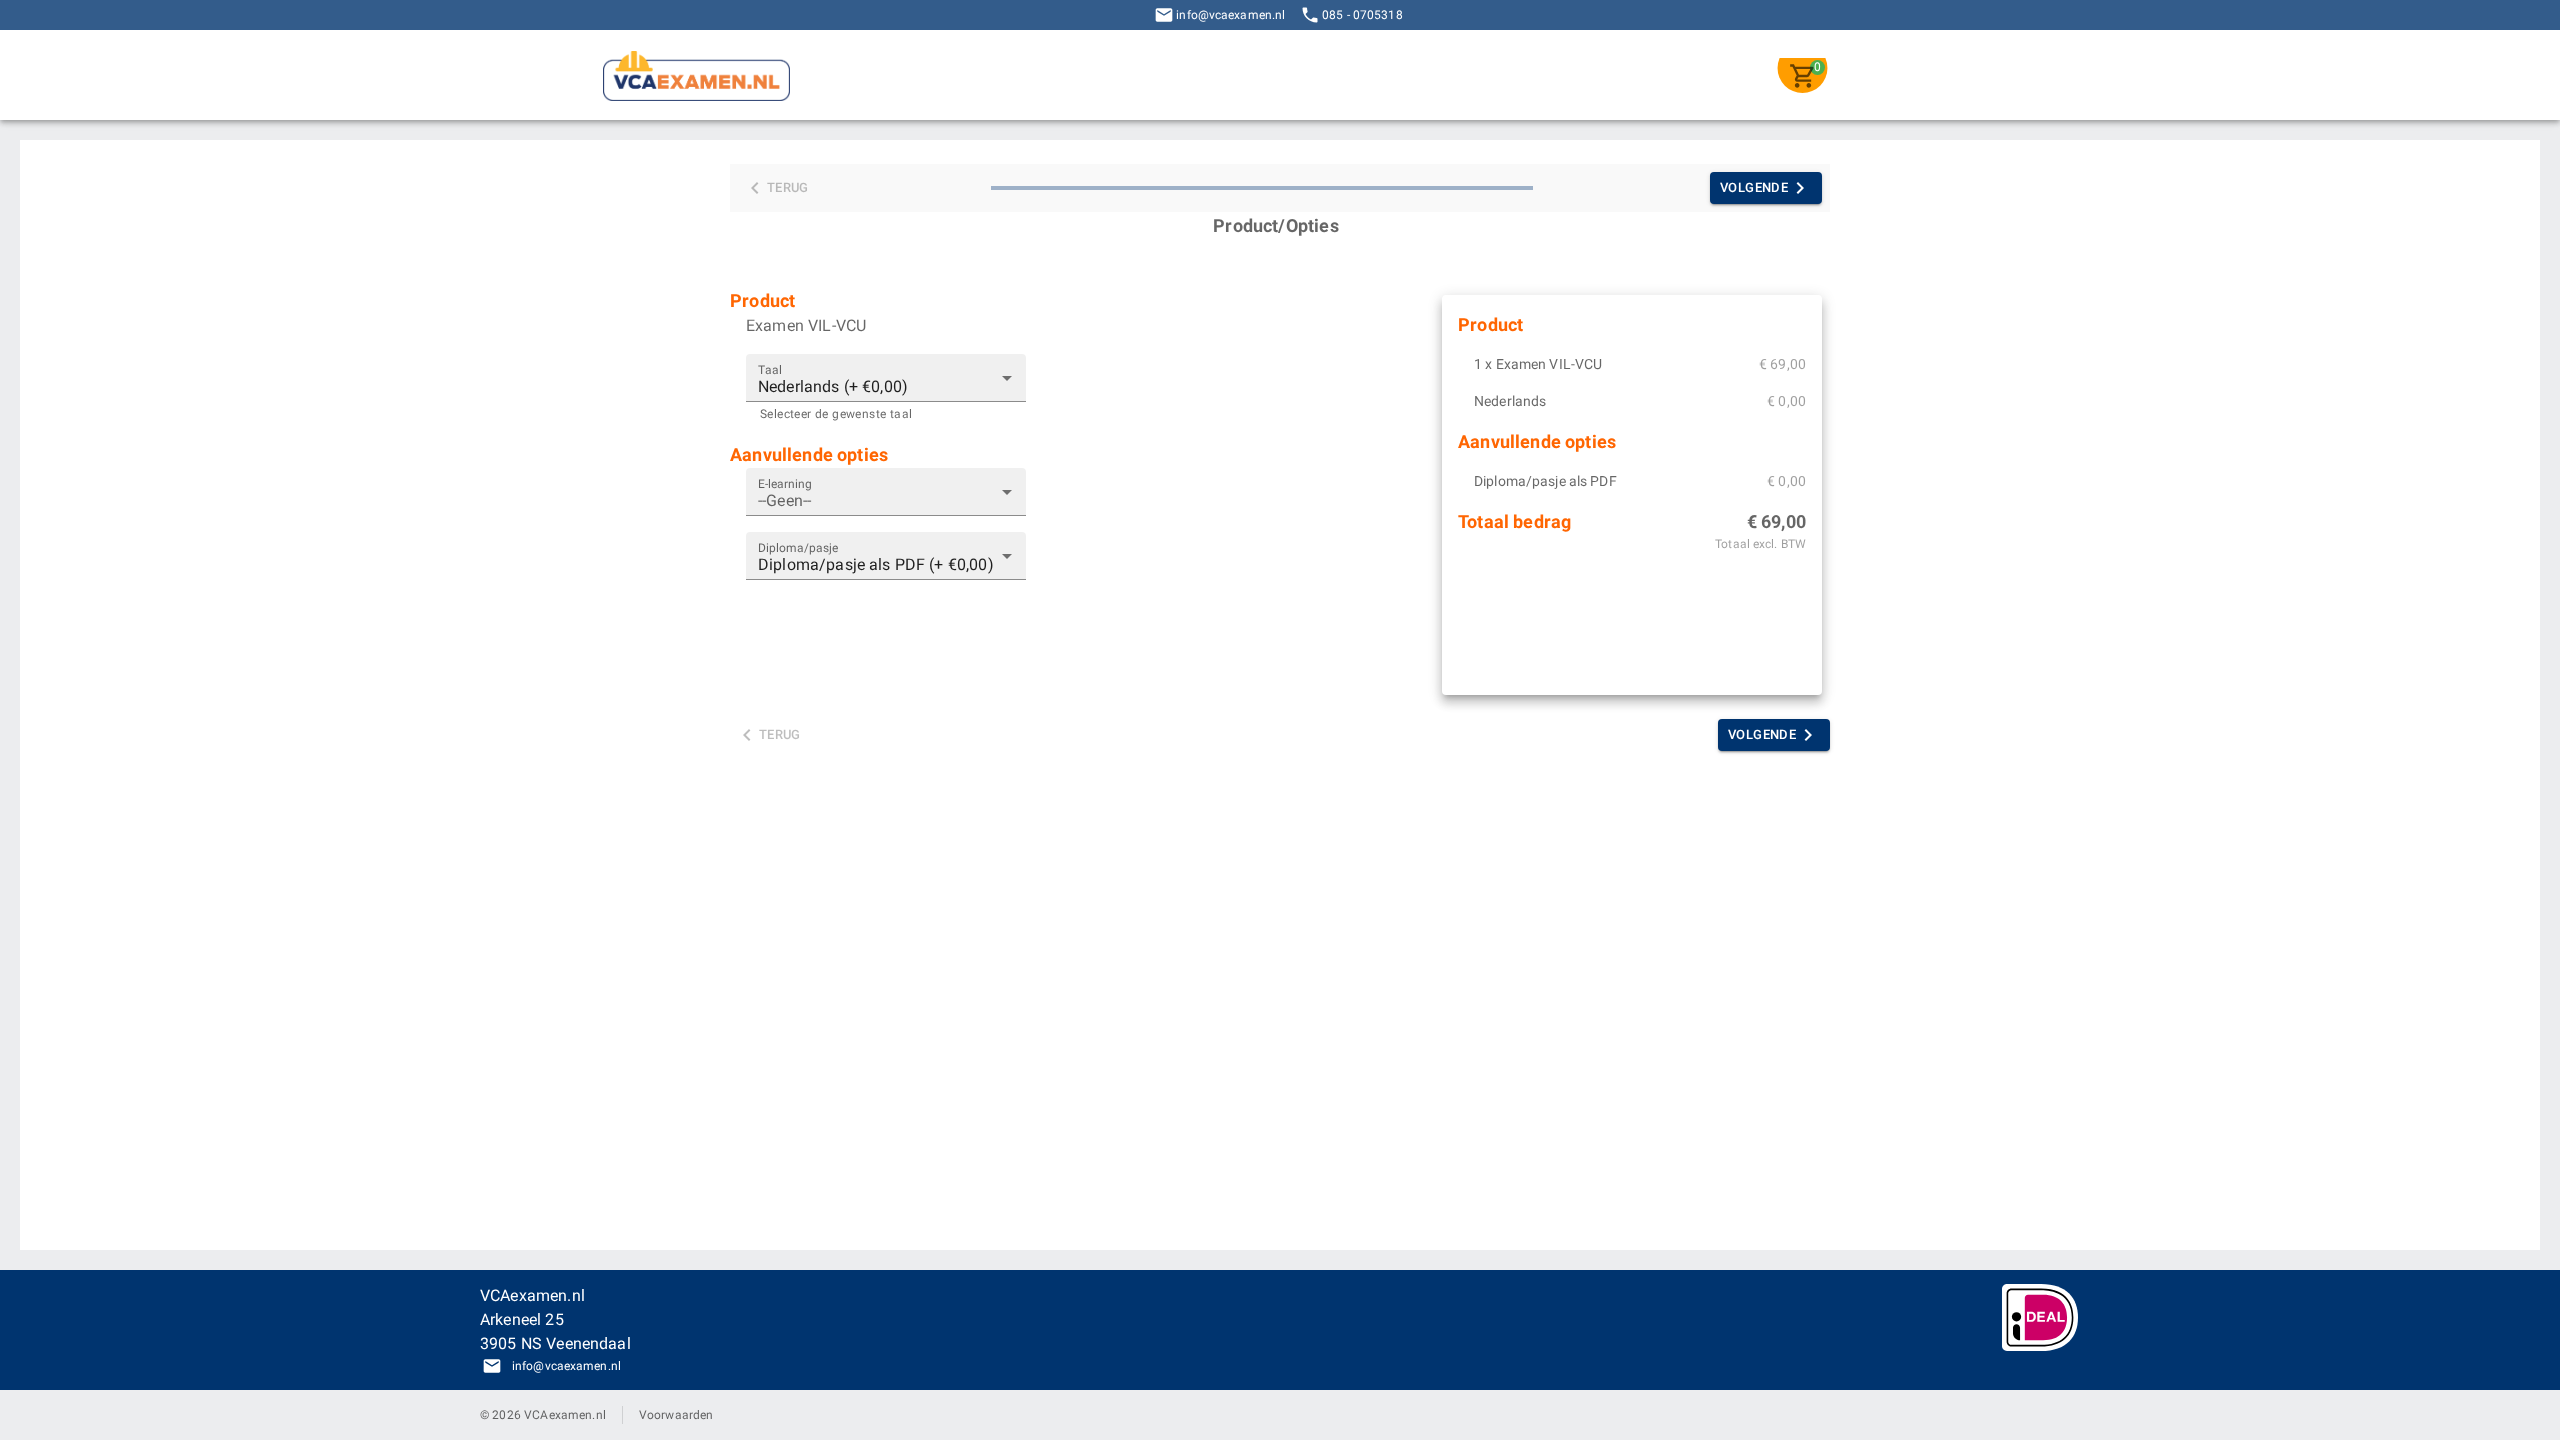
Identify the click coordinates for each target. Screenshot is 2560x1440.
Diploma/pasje (798, 547)
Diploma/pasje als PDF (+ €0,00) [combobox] (876, 564)
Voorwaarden (676, 1415)
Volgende (1754, 187)
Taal (770, 370)
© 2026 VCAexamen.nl (543, 1415)
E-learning (785, 483)
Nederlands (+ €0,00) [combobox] (833, 386)
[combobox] (886, 492)
